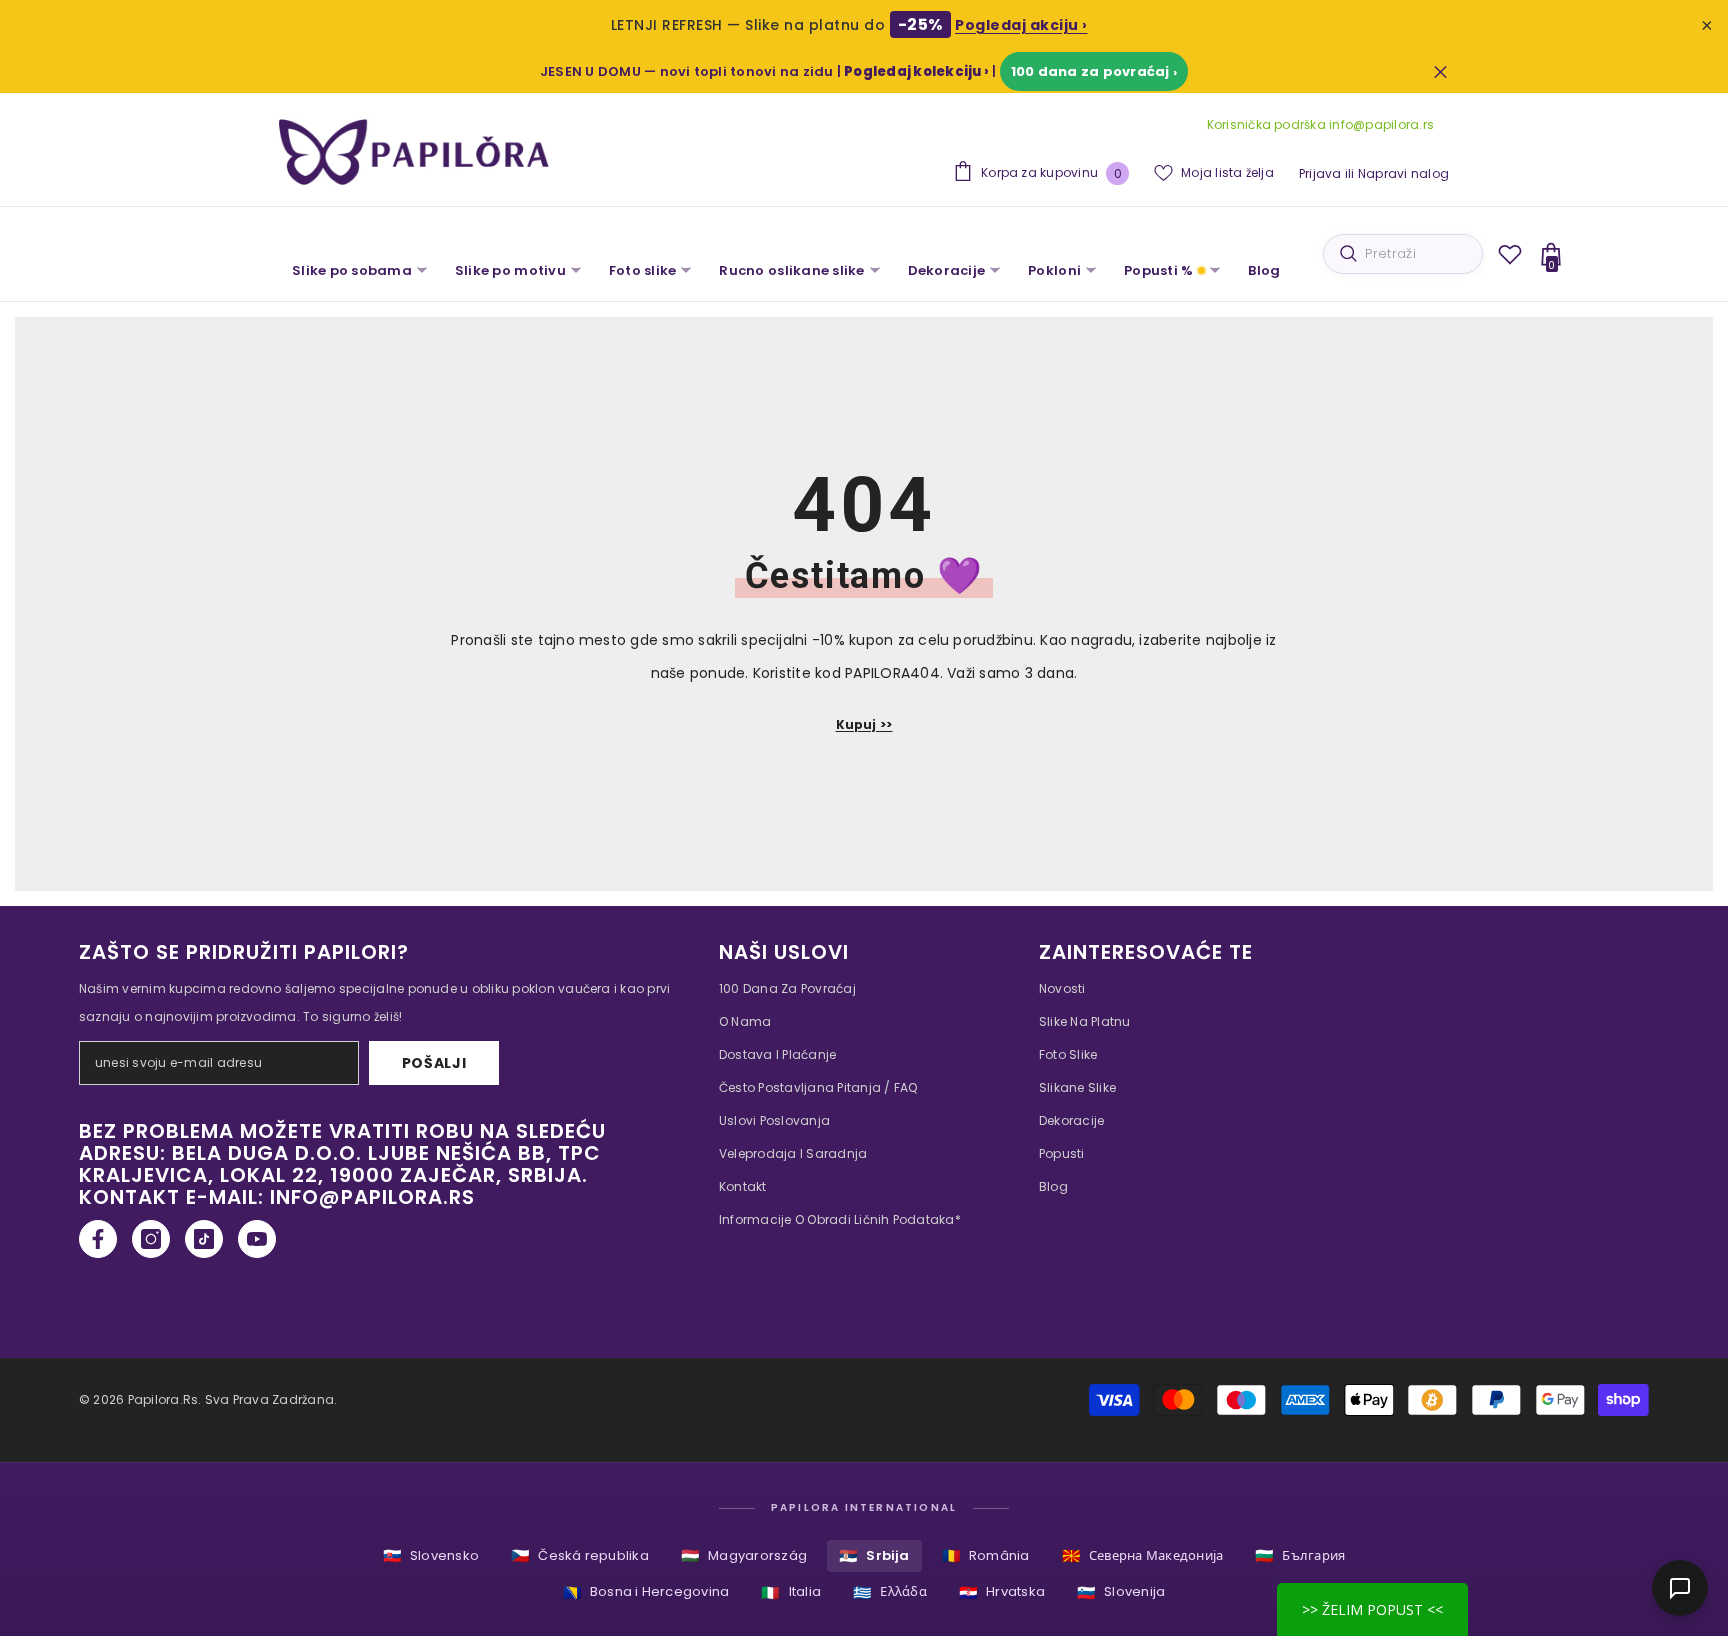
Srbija (874, 1555)
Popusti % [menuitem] (1158, 270)
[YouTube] (257, 1239)
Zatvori (1440, 71)
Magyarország (744, 1555)
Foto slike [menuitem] (643, 270)
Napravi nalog (1403, 173)
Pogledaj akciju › (1021, 25)
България (1300, 1555)
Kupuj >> (864, 724)
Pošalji (434, 1063)
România (986, 1555)
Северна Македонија (1143, 1555)
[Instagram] (151, 1239)
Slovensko (431, 1555)
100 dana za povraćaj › (1094, 71)
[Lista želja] (1510, 254)
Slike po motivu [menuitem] (510, 270)
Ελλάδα (890, 1592)
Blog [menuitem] (1264, 270)
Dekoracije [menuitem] (947, 270)
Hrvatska (1002, 1592)
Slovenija (1121, 1592)
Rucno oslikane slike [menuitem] (791, 270)
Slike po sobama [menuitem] (352, 270)
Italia (791, 1592)
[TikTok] (204, 1239)
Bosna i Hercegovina (646, 1592)
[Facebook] (98, 1239)
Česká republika (580, 1555)
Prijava (1320, 173)
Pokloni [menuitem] (1054, 270)
